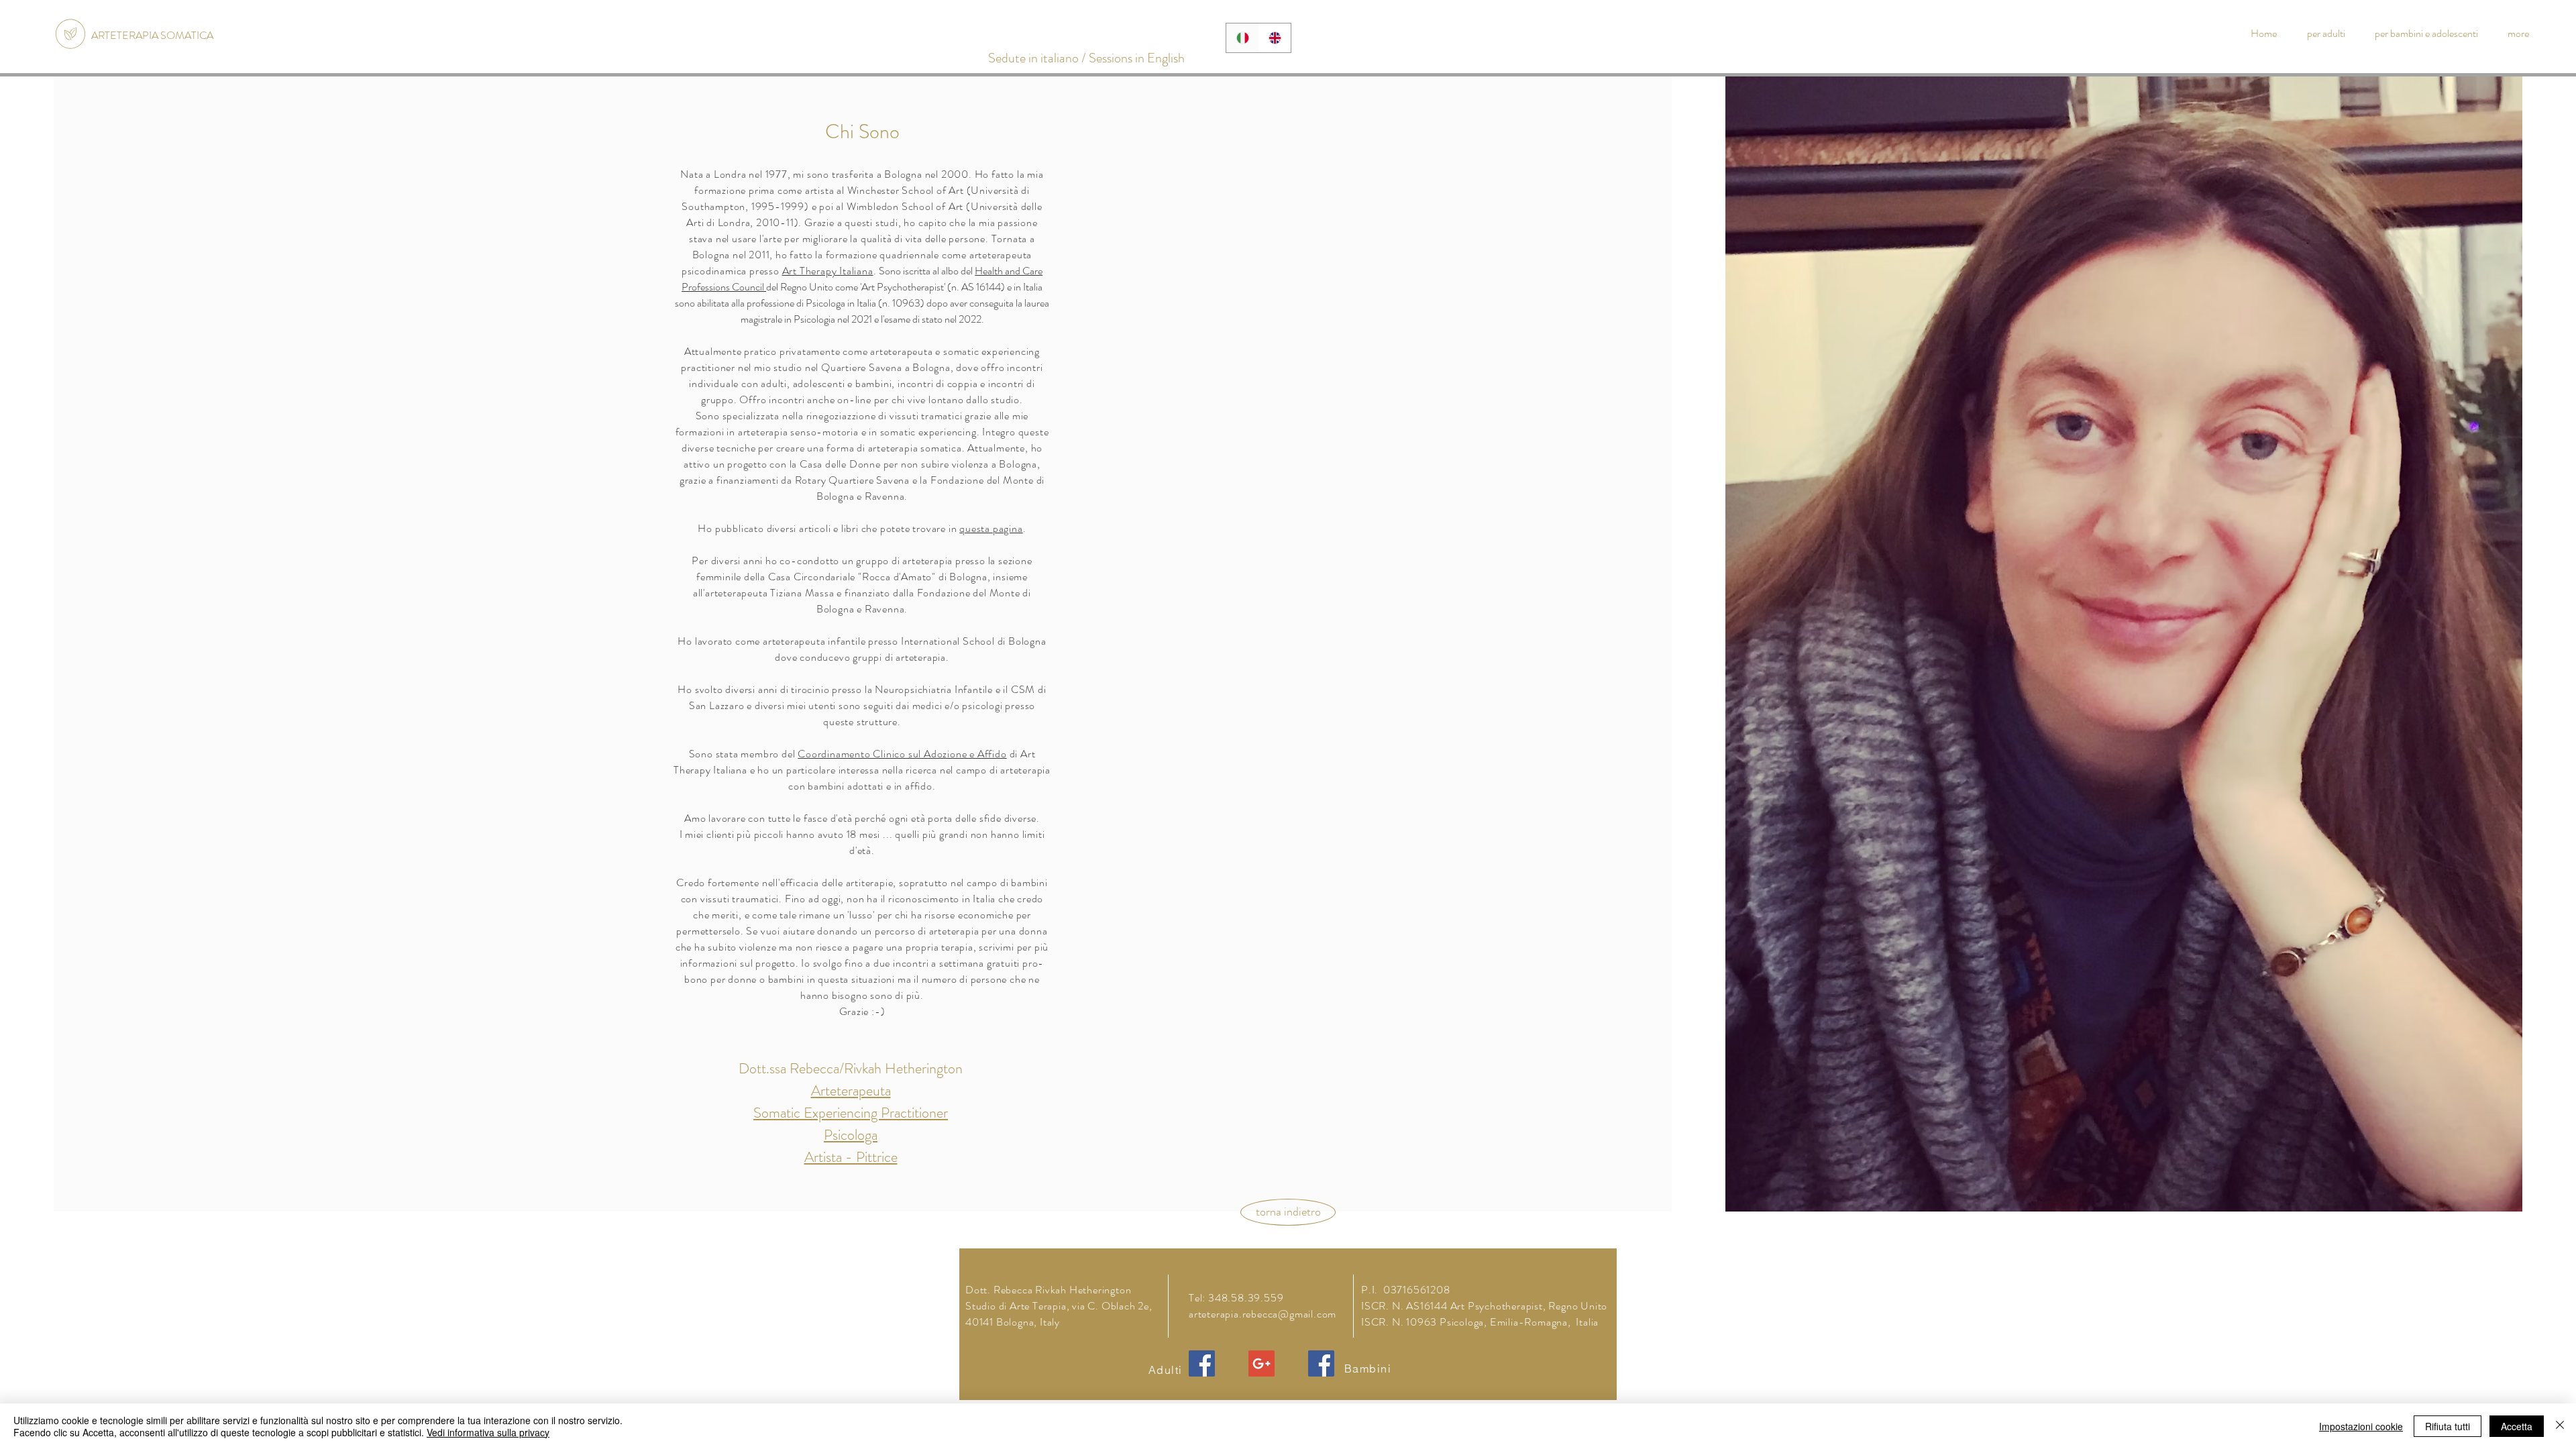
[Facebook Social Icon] (1321, 1363)
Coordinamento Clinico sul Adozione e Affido (902, 754)
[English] (1275, 38)
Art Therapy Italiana (828, 271)
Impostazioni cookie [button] (2361, 1426)
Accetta (2517, 1426)
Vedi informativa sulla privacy (488, 1432)
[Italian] (1242, 38)
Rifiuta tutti (2448, 1426)
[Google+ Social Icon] (1262, 1363)
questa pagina (991, 528)
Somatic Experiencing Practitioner (851, 1113)
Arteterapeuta (851, 1090)
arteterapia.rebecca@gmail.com (1263, 1314)
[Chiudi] (2560, 1426)
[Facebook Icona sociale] (1202, 1363)
